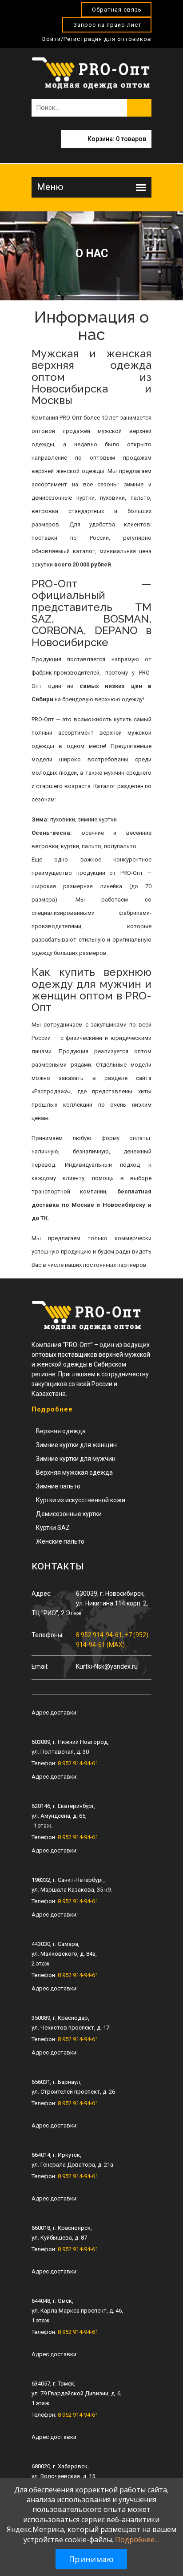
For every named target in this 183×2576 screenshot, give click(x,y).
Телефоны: (48, 1635)
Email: (40, 1666)
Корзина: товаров (117, 139)
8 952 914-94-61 (78, 1763)
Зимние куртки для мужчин (76, 1459)
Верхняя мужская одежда (74, 1472)
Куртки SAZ (53, 1528)
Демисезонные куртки (69, 1514)
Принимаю (91, 2559)
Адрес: (42, 1593)
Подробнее (52, 1409)
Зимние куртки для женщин (76, 1445)
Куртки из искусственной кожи (81, 1500)
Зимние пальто (58, 1486)
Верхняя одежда (61, 1431)
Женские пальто (60, 1541)
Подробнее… (137, 2540)
